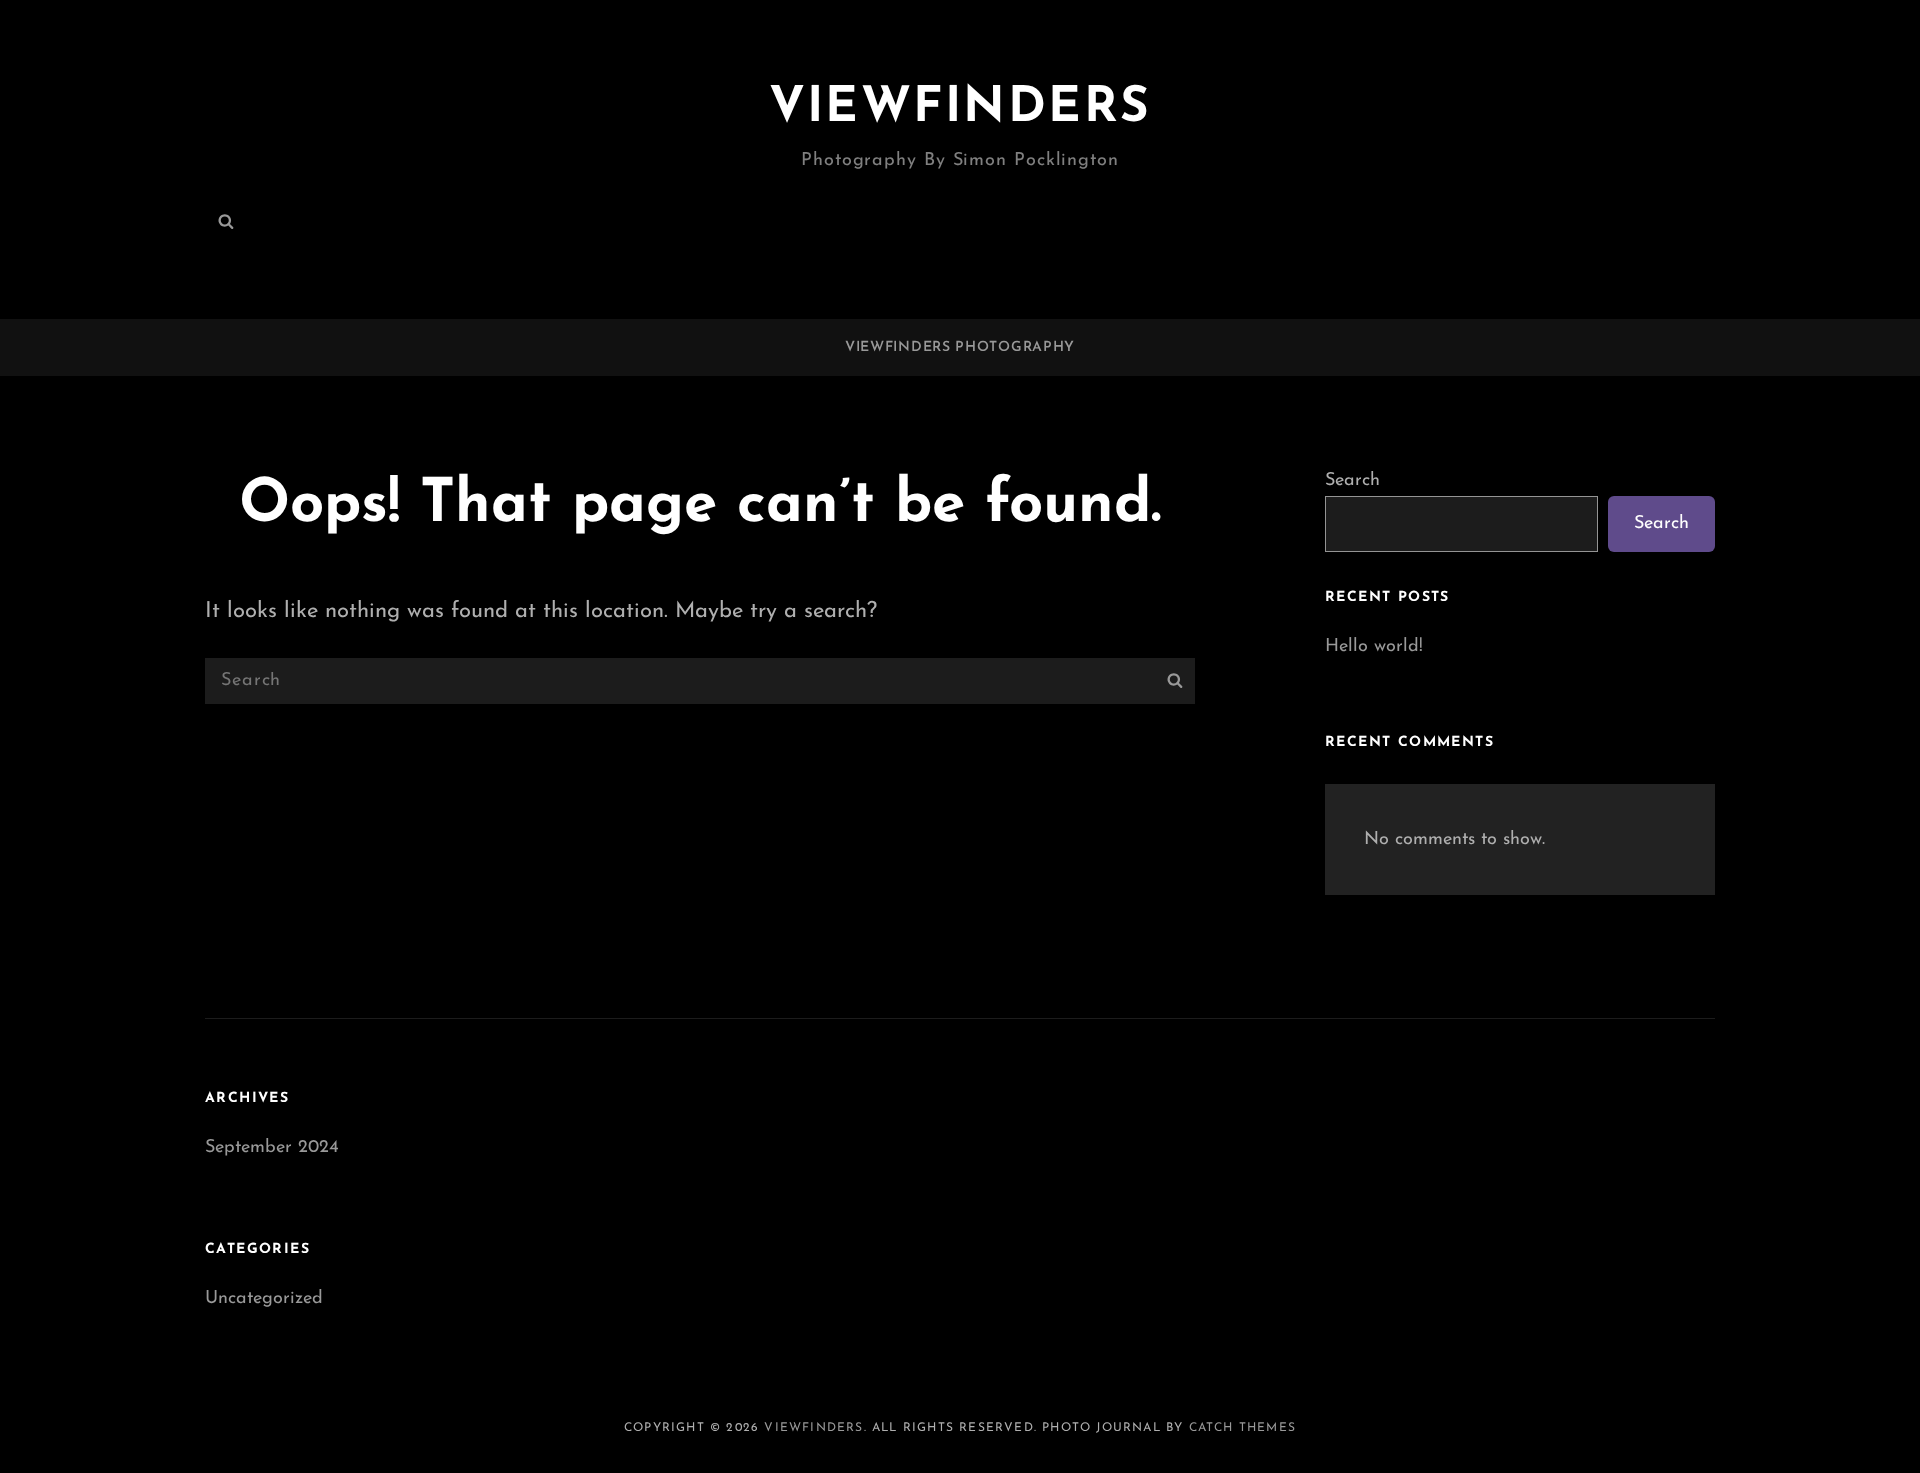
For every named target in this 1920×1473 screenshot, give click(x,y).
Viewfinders (960, 108)
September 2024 (272, 1148)
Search (1352, 481)
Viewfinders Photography (960, 347)
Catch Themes (1242, 1428)
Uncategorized (264, 1299)
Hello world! (1374, 647)
